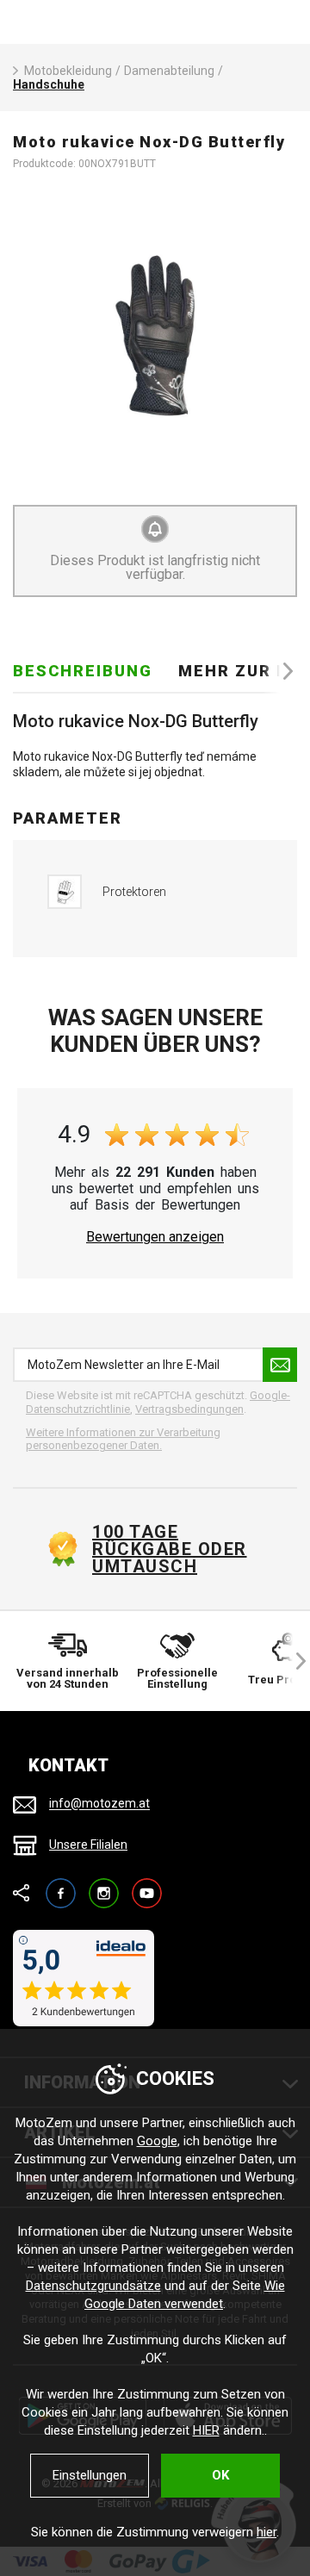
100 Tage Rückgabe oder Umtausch (170, 1549)
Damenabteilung (169, 71)
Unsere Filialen (88, 1845)
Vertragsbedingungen (189, 1409)
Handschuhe (49, 84)
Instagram (104, 1885)
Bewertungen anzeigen (155, 1237)
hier (267, 2532)
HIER (206, 2430)
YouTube (147, 1885)
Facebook (61, 1885)
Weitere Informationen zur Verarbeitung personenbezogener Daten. (123, 1439)
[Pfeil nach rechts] (280, 671)
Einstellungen (90, 2475)
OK (220, 2475)
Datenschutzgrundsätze (93, 2286)
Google (157, 2141)
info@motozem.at (99, 1804)
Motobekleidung (68, 71)
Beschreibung (83, 671)
